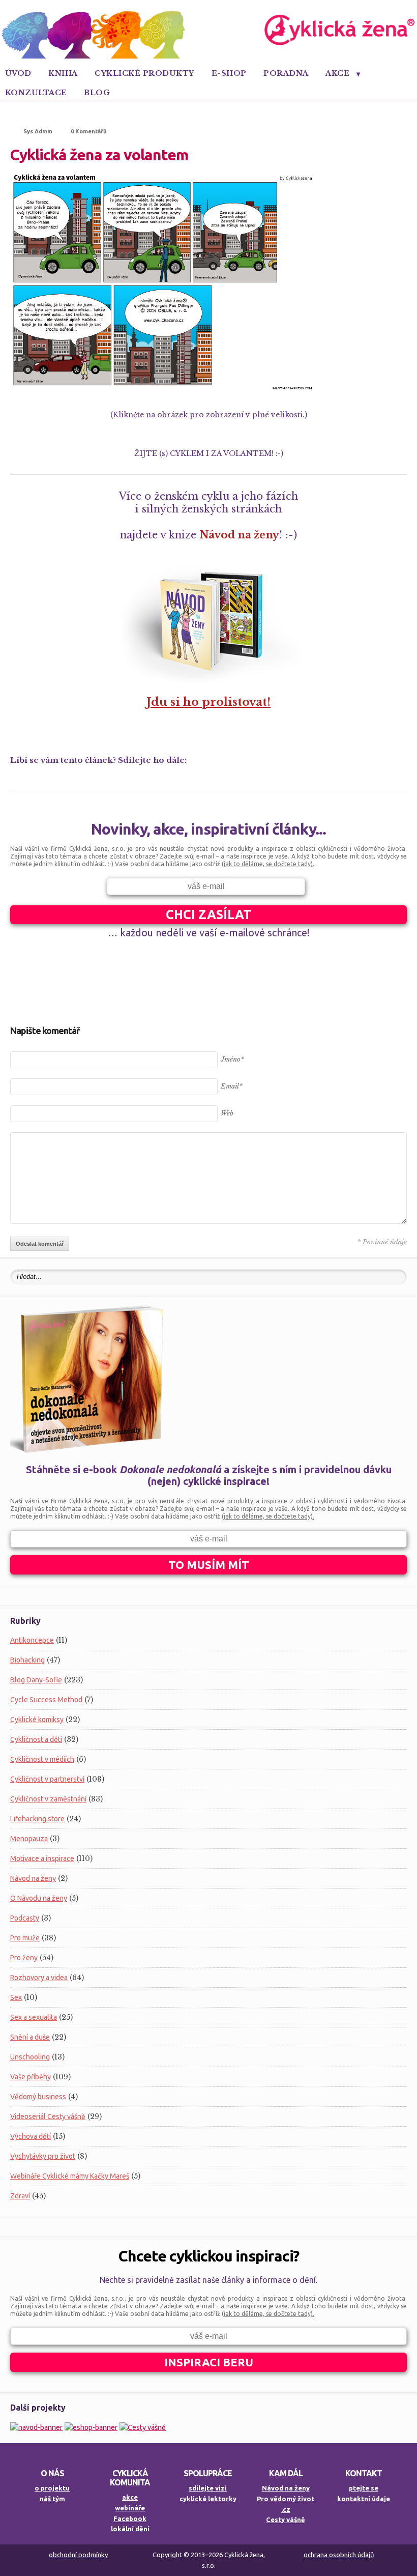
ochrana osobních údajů (339, 2555)
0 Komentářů (88, 131)
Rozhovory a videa (39, 1978)
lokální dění (130, 2529)
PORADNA (286, 73)
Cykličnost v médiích (42, 1759)
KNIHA (63, 73)
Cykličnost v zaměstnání (48, 1799)
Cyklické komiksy (37, 1720)
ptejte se (364, 2488)
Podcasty (25, 1918)
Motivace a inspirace (42, 1858)
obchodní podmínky (78, 2555)
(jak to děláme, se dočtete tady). (268, 864)
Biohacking (27, 1660)
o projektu (52, 2488)
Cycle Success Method (46, 1700)
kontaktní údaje (364, 2499)
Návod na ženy (33, 1878)
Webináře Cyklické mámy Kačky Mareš (70, 2176)
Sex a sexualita (34, 2017)
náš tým (52, 2499)
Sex (16, 1997)
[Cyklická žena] (208, 56)
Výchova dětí (31, 2136)
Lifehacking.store (37, 1819)
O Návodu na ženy (39, 1898)
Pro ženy (24, 1958)
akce (130, 2497)
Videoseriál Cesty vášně (48, 2116)
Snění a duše (30, 2037)
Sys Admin (38, 131)
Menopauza (29, 1839)
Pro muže (25, 1938)
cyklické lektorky (208, 2499)
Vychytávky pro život (43, 2156)
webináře (130, 2508)
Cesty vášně (286, 2520)
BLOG (97, 93)
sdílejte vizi (208, 2488)
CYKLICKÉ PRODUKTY (144, 73)
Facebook (130, 2518)
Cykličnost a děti (36, 1739)
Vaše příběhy (31, 2077)
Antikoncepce (32, 1640)
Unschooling (30, 2057)
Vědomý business (38, 2097)
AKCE (337, 73)
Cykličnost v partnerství (47, 1779)
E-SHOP (229, 73)
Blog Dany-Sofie (36, 1680)
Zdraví (20, 2196)
